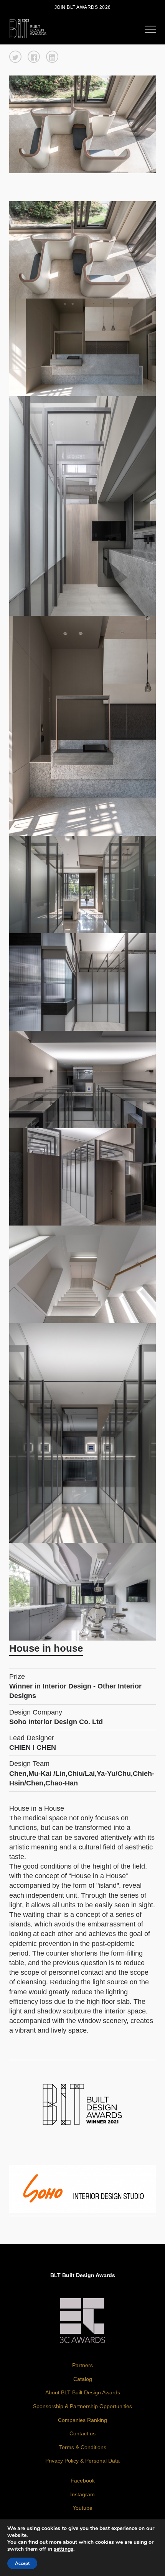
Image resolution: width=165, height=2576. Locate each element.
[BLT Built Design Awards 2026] (28, 28)
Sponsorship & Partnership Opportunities (82, 2406)
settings (64, 2549)
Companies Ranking (82, 2420)
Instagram (82, 2494)
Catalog (83, 2379)
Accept (22, 2563)
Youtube (82, 2508)
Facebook (83, 2481)
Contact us (82, 2433)
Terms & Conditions (83, 2447)
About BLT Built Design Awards (83, 2392)
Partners (82, 2365)
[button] (15, 57)
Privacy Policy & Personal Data (82, 2461)
